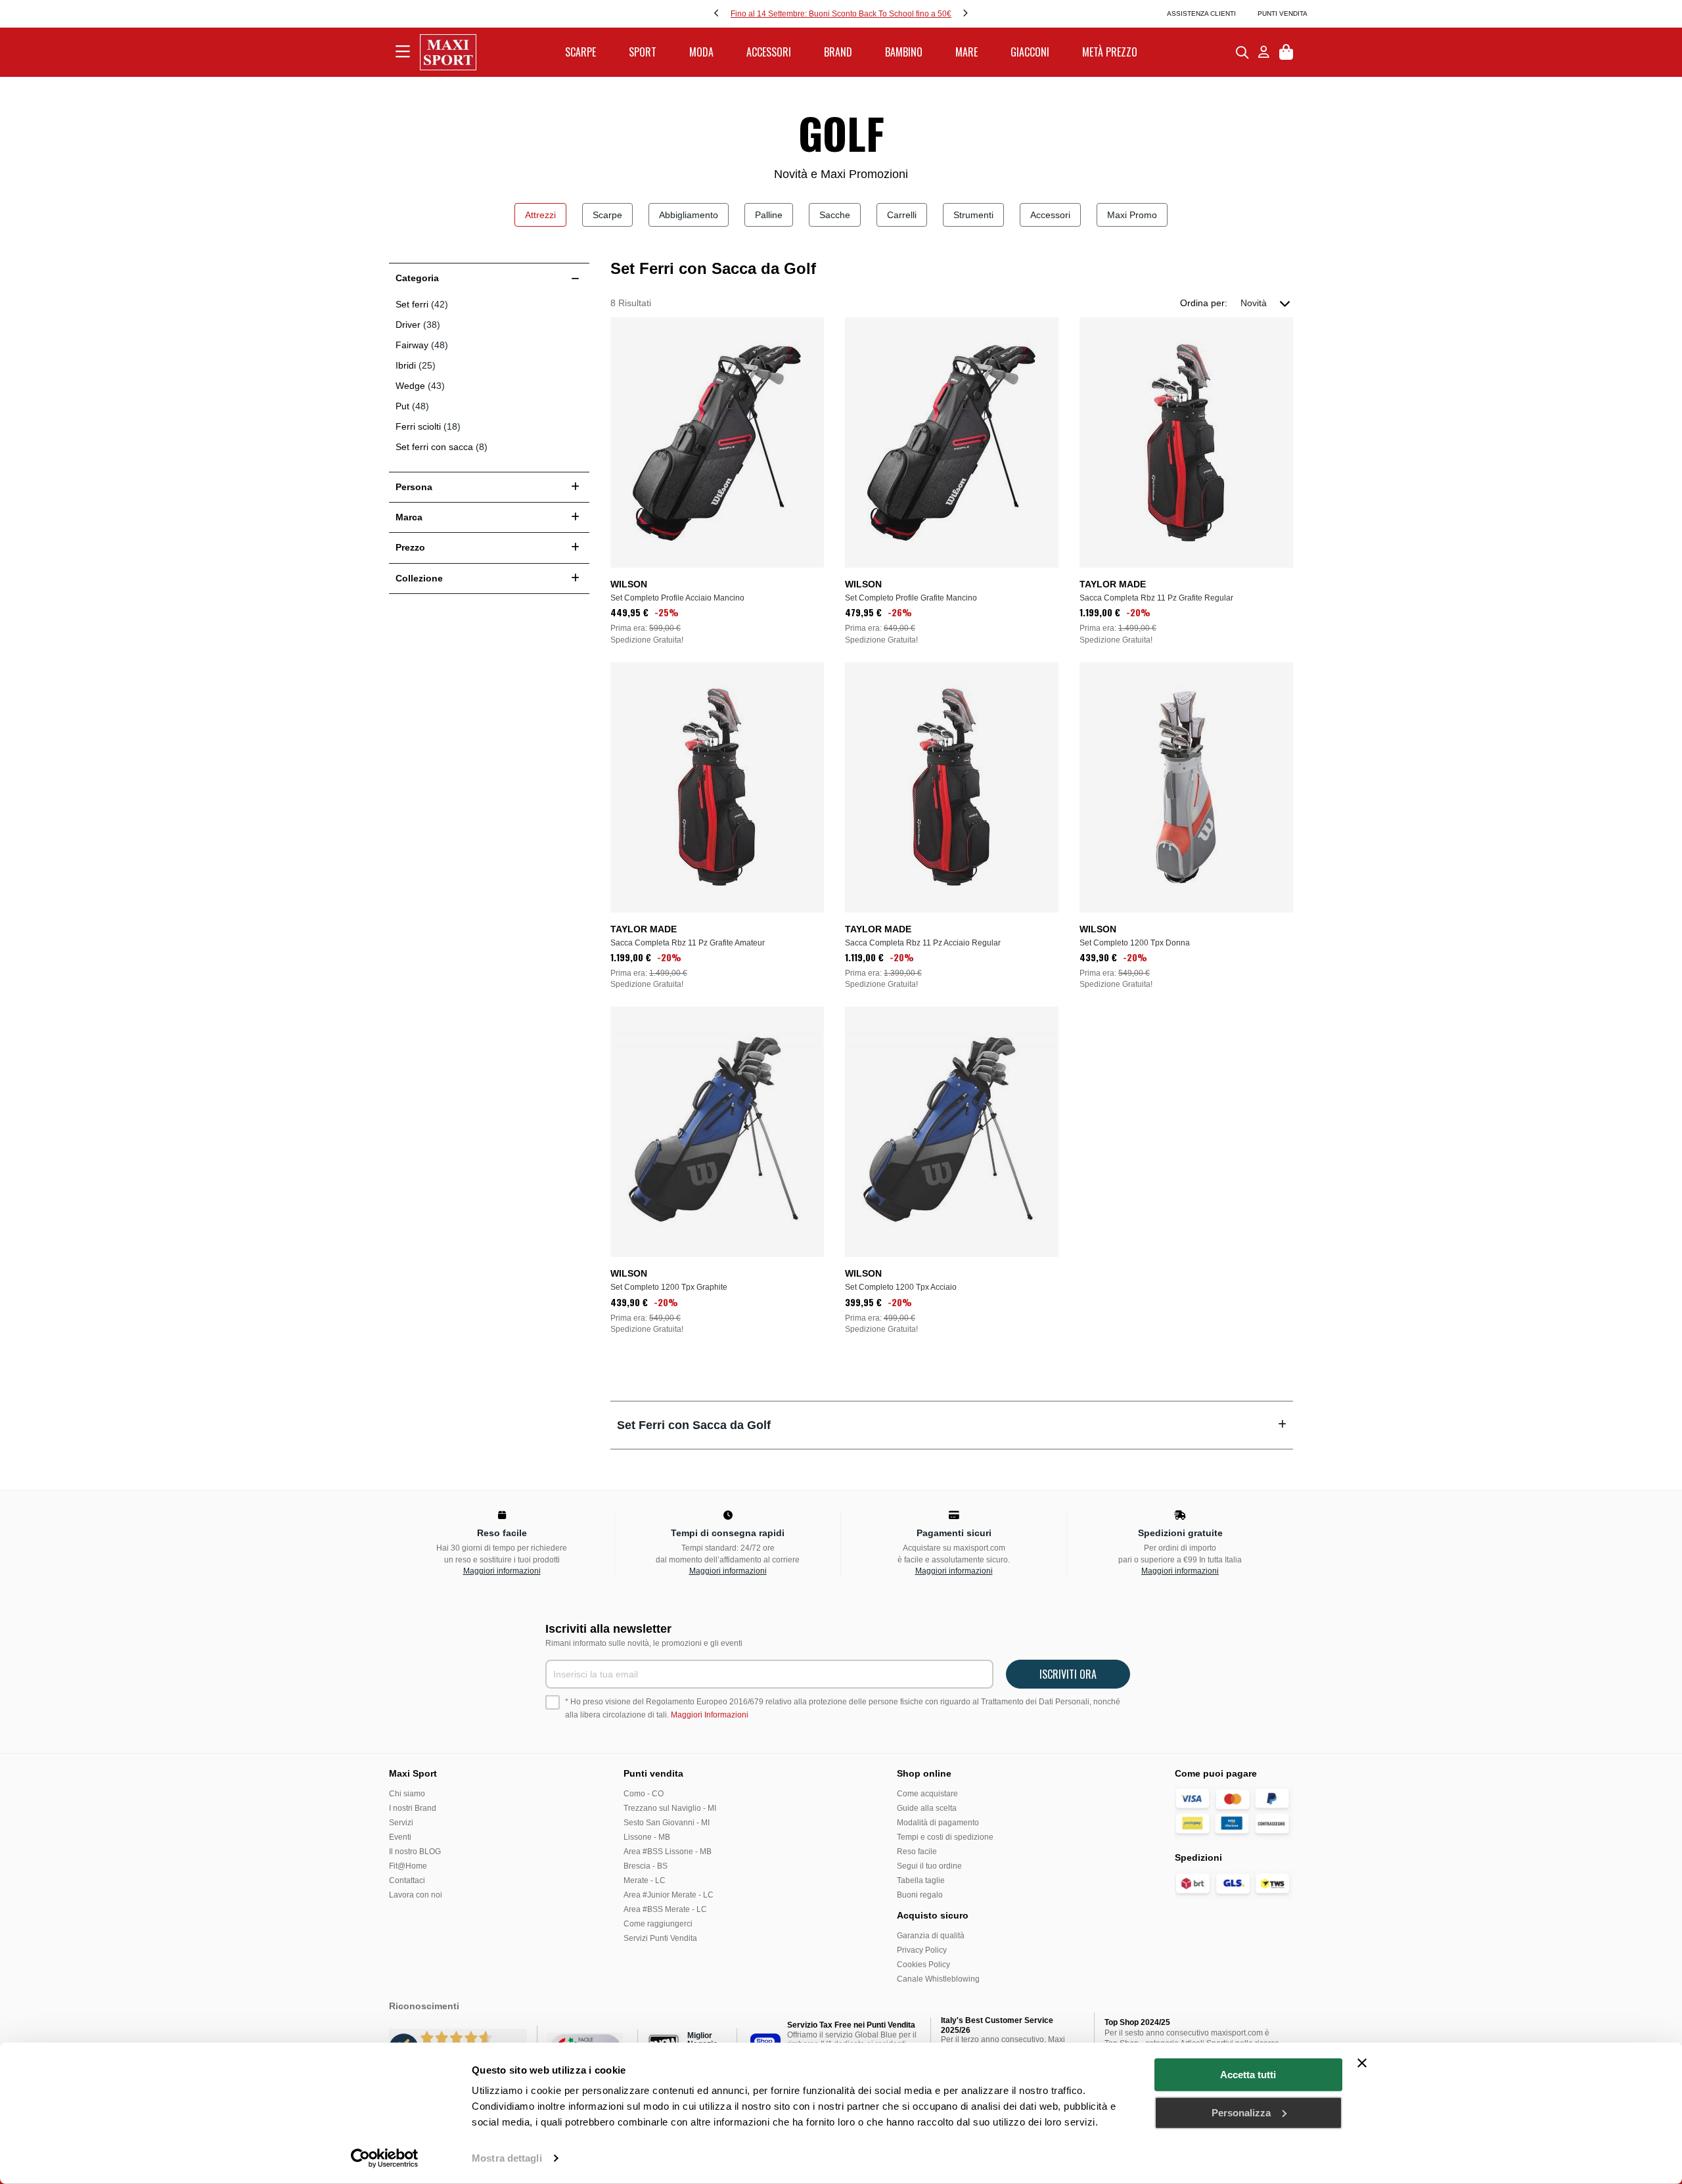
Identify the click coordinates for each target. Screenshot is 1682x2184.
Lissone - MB (647, 1837)
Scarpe (607, 215)
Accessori (1050, 215)
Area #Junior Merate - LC (669, 1895)
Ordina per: (1204, 303)
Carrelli (902, 215)
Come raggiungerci (658, 1924)
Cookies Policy (923, 1965)
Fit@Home (408, 1866)
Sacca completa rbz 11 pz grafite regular (1156, 598)
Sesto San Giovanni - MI (667, 1823)
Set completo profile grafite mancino (911, 598)
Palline (769, 215)
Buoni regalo (920, 1895)
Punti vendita (1283, 13)
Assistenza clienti (1201, 13)
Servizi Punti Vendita (660, 1938)
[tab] (952, 1425)
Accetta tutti (1248, 2075)
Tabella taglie (921, 1880)
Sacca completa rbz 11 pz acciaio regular (923, 943)
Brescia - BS (646, 1866)
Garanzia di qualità (931, 1936)
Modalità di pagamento (938, 1823)
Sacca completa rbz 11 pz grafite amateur (688, 943)
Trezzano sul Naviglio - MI (670, 1808)
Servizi (401, 1823)
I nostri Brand (413, 1808)
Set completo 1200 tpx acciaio (901, 1287)
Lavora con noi (416, 1895)
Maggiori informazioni (502, 1571)
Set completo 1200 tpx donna (1135, 943)
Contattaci (407, 1880)
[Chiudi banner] (1362, 2063)
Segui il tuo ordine (929, 1866)
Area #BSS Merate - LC (665, 1909)
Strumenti (973, 215)
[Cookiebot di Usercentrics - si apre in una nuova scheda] (385, 2158)
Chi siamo (407, 1794)
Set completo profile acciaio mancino (677, 598)
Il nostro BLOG (415, 1852)
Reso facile (917, 1852)
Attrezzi (540, 215)
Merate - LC (645, 1880)
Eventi (400, 1837)
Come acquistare (927, 1794)
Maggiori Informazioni (710, 1715)
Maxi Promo (1132, 215)
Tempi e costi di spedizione (945, 1837)
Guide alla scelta (927, 1808)
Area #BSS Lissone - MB (668, 1852)
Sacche (835, 215)
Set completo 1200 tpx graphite (669, 1287)
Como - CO (644, 1794)
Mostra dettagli (507, 2158)
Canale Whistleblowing (938, 1979)
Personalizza (1241, 2112)
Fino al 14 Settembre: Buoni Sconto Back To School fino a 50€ (841, 14)
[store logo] (448, 52)
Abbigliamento (689, 215)
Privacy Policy (922, 1950)
